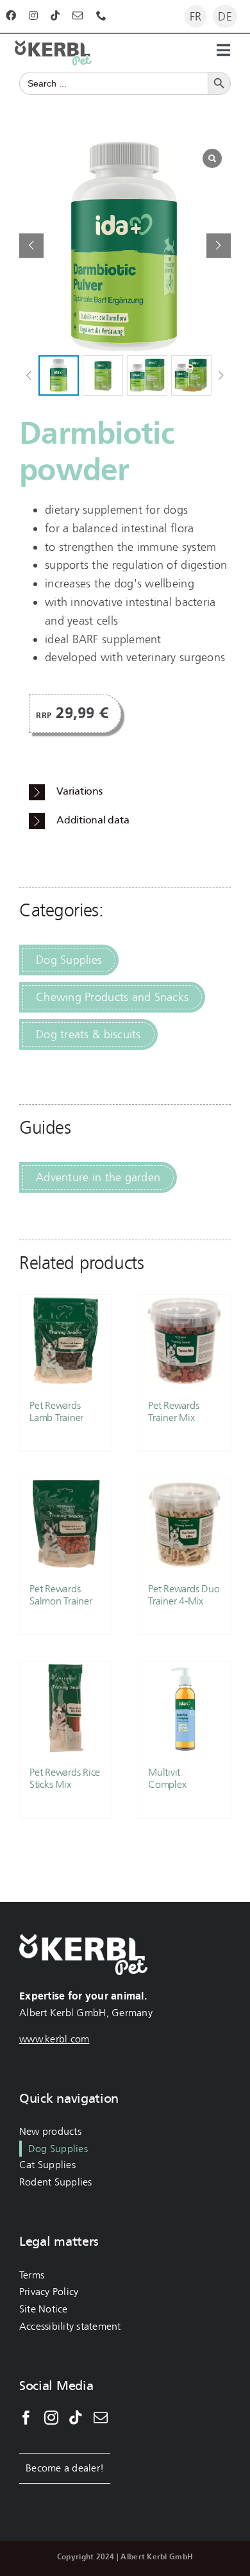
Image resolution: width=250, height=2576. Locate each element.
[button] (219, 246)
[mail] (78, 15)
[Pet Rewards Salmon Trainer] (66, 1524)
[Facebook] (26, 2418)
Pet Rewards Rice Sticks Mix (65, 1778)
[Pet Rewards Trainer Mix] (184, 1341)
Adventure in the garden (98, 1177)
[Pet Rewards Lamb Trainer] (66, 1341)
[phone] (101, 15)
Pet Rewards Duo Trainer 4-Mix (184, 1595)
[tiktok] (55, 15)
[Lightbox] (212, 158)
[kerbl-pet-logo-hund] (53, 46)
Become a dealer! (65, 2468)
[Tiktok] (76, 2418)
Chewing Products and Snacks (112, 997)
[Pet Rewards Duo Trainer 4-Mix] (184, 1524)
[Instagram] (51, 2418)
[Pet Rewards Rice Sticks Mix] (66, 1707)
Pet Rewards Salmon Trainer (61, 1595)
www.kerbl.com (54, 2039)
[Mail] (101, 2418)
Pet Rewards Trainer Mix (173, 1411)
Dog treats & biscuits (88, 1034)
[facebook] (11, 15)
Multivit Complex (167, 1778)
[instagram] (33, 15)
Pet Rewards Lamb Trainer (56, 1411)
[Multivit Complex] (184, 1707)
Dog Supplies (69, 960)
